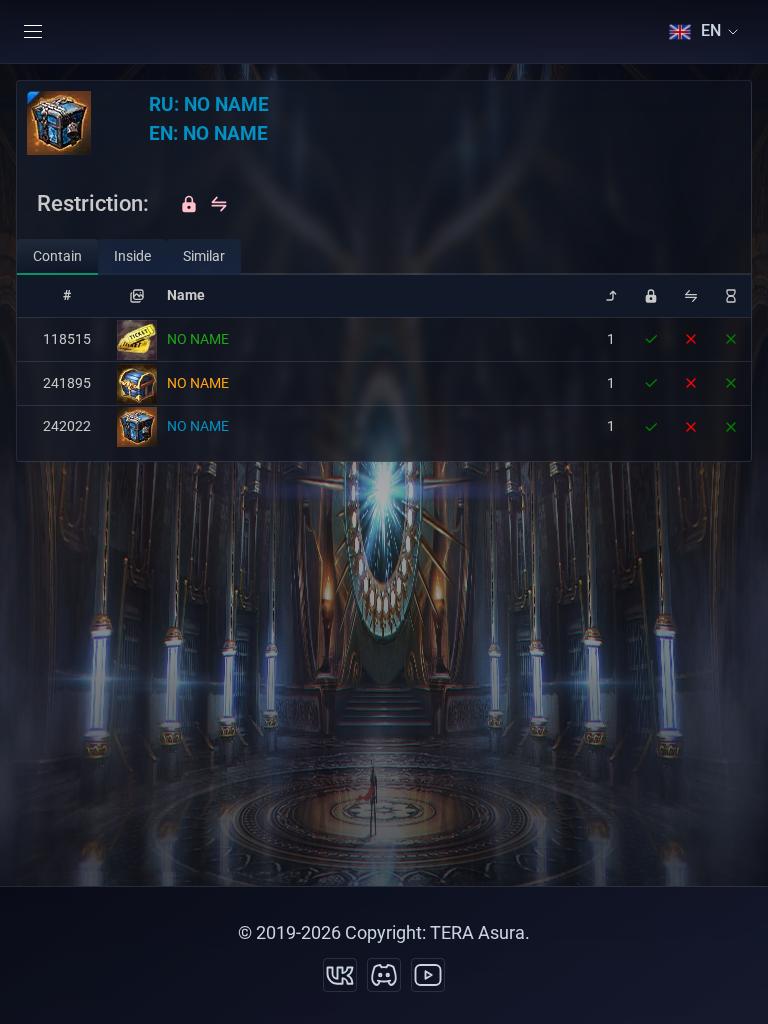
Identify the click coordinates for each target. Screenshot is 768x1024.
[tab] (57, 257)
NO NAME (198, 339)
